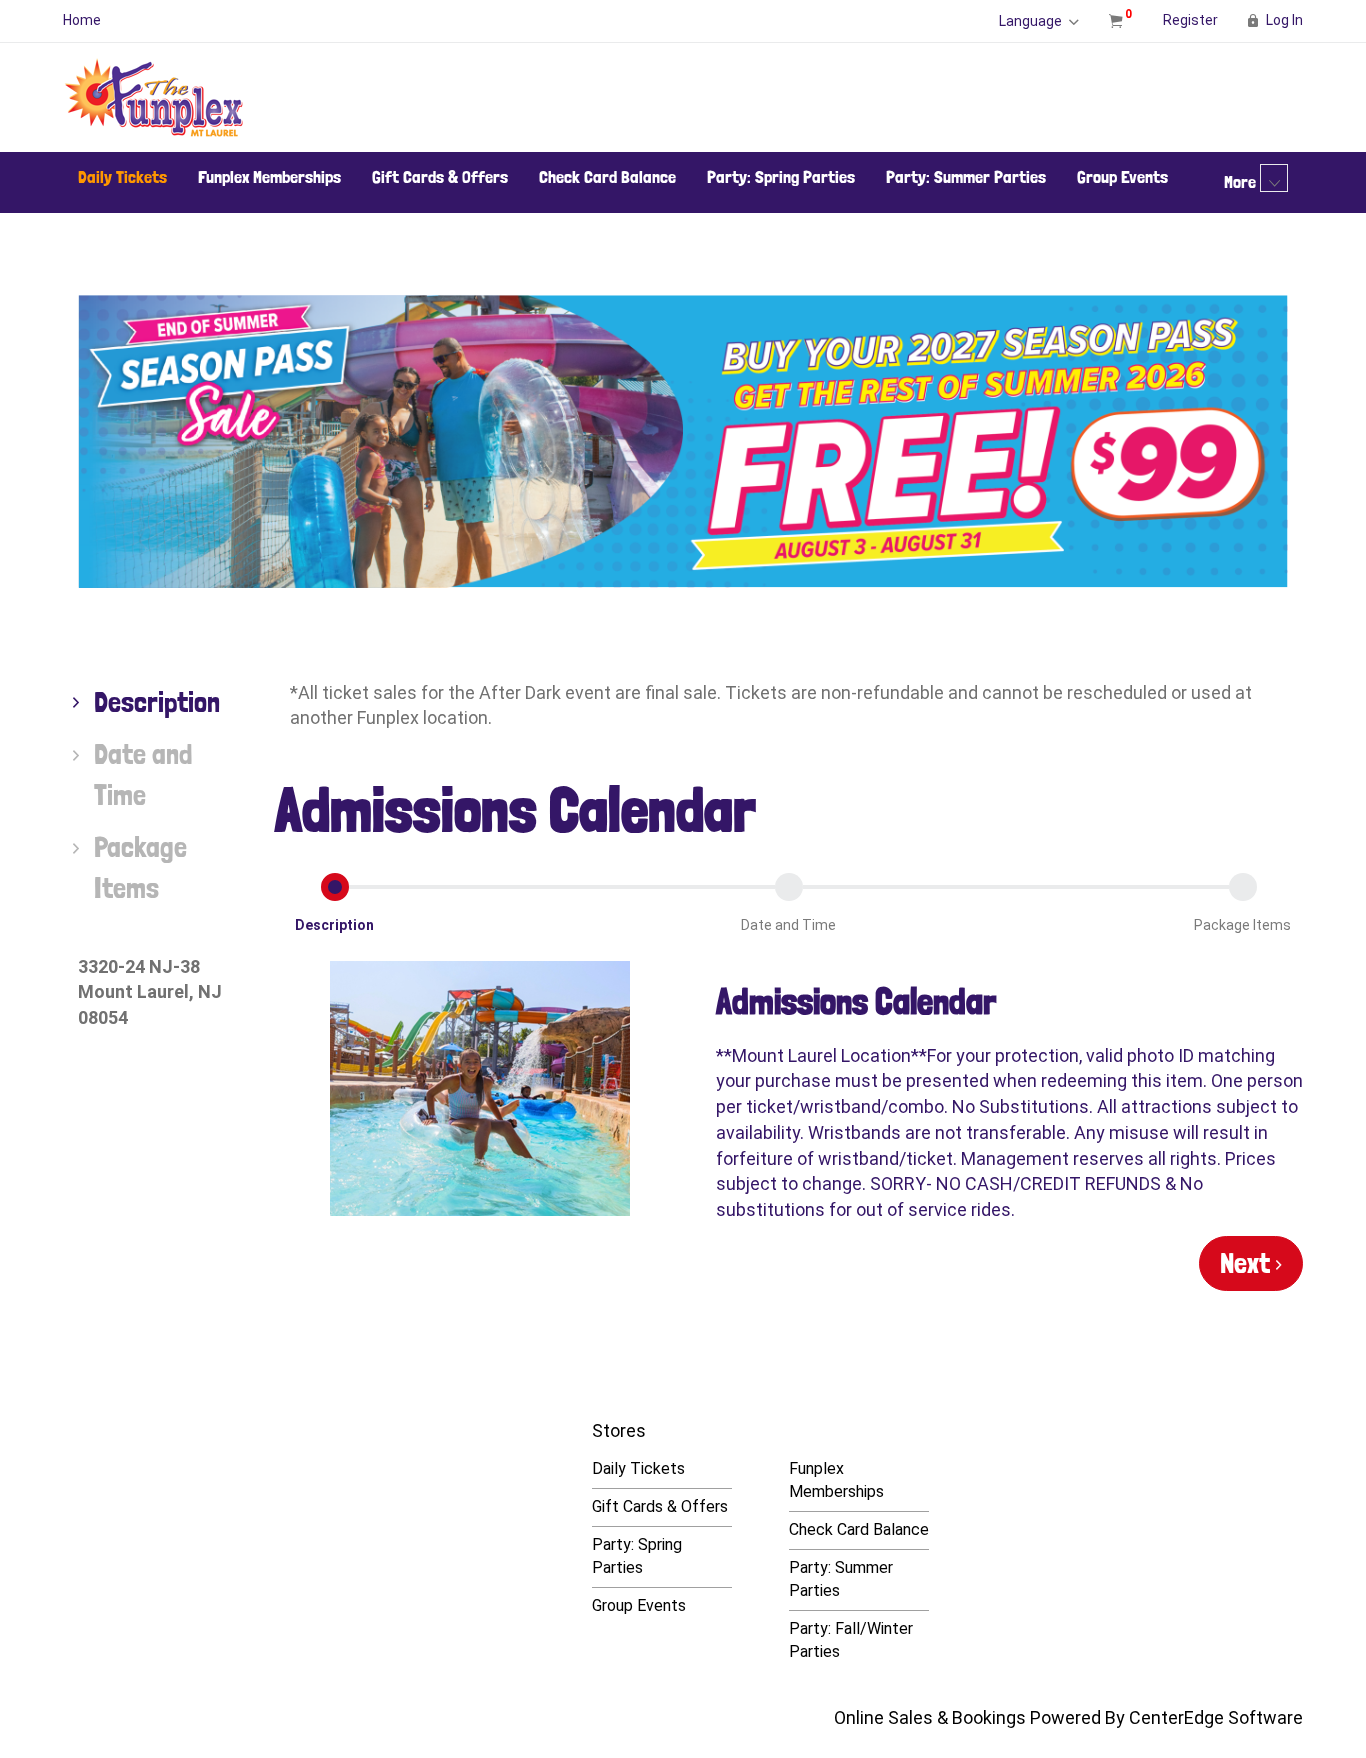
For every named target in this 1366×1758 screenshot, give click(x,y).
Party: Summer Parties (966, 176)
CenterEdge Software (1216, 1717)
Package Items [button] (1242, 925)
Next (1248, 1263)
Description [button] (334, 925)
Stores (619, 1430)
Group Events (1122, 176)
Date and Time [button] (788, 925)
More (1242, 181)
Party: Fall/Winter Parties (851, 1640)
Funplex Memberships (269, 176)
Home (82, 20)
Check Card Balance (607, 176)
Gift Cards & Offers (440, 176)
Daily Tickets (122, 176)
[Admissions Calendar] (480, 1088)
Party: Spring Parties (781, 176)
